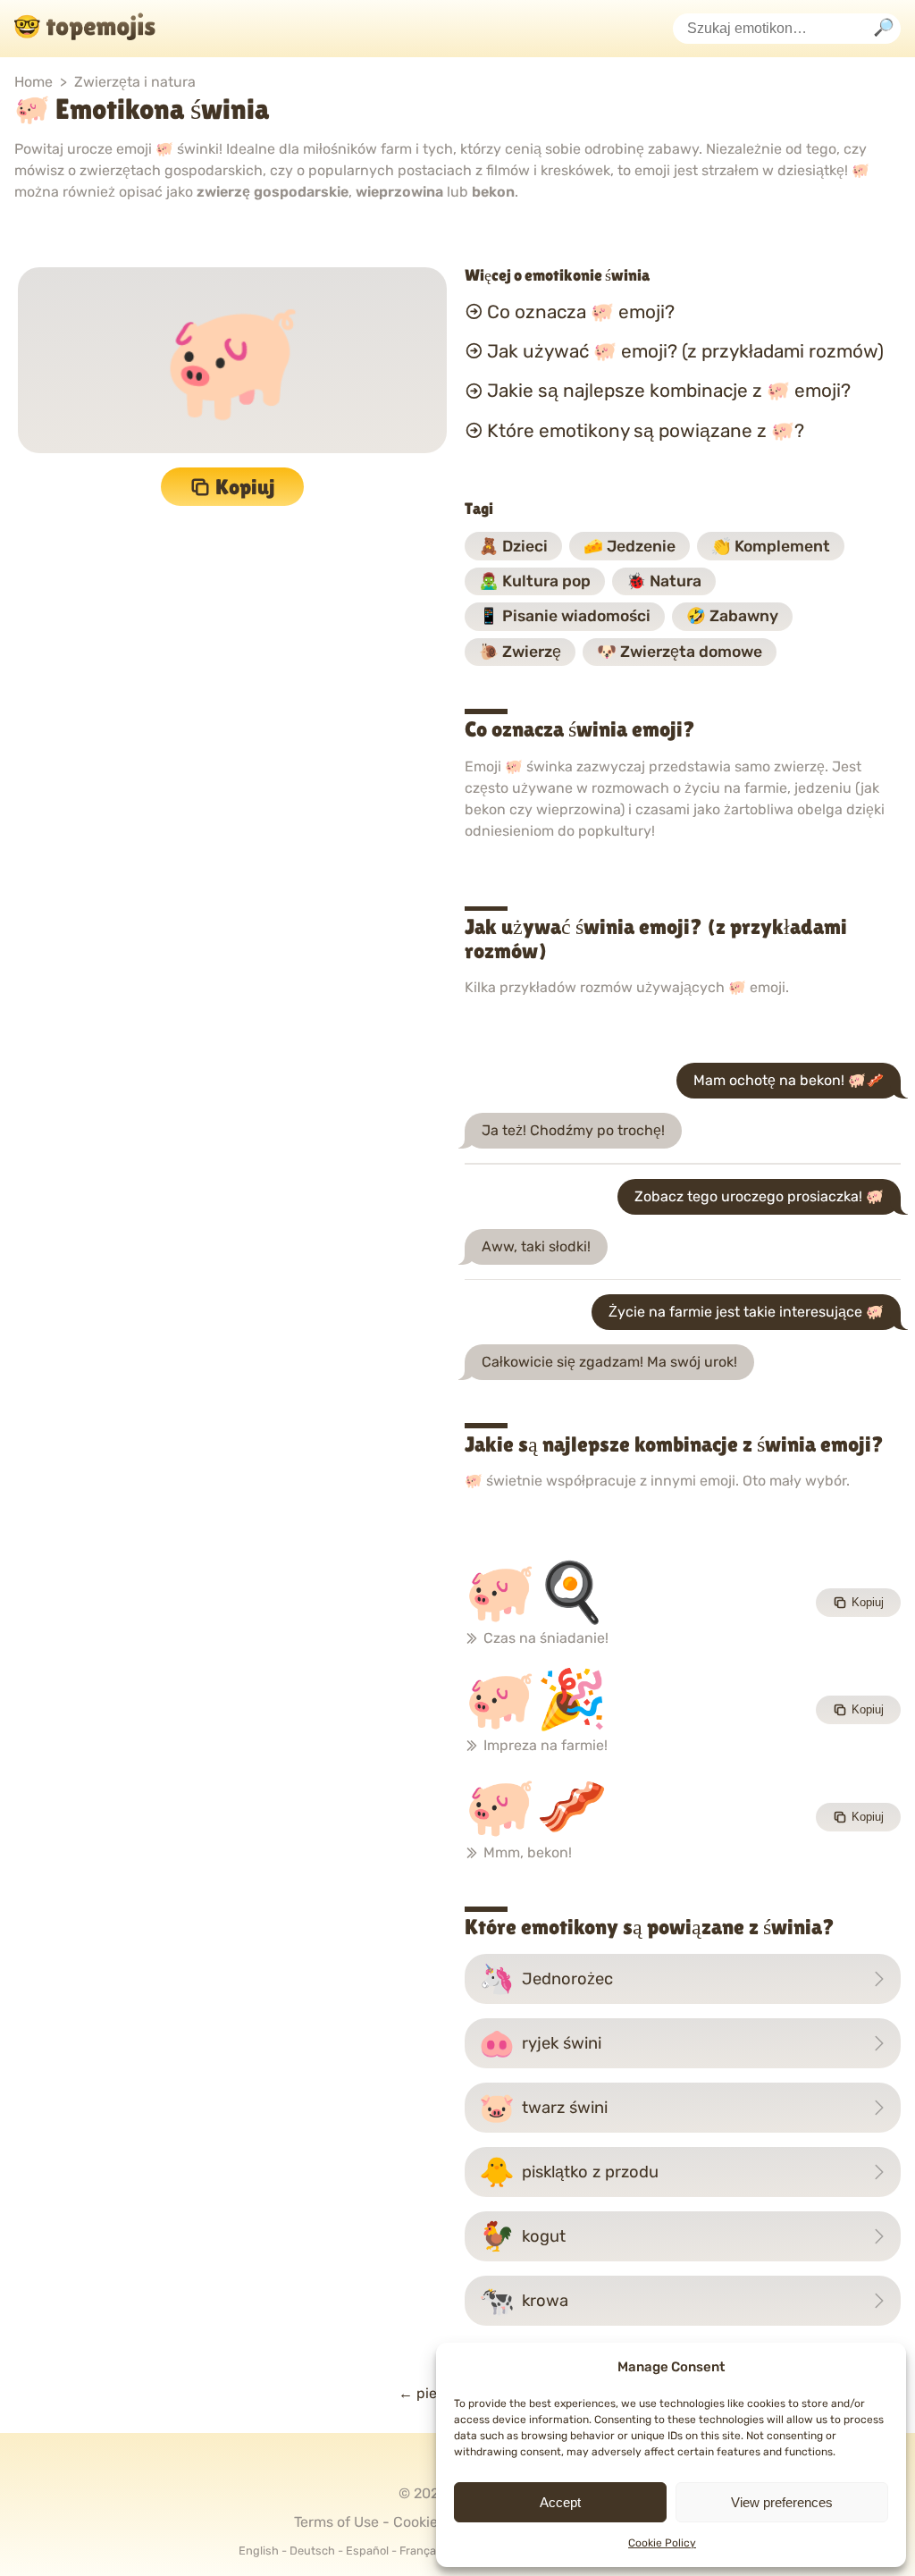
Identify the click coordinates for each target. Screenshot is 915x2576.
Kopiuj (245, 487)
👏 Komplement (771, 546)
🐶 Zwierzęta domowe (680, 652)
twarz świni (543, 2108)
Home (34, 82)
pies (421, 2393)
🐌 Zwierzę (520, 652)
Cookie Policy (662, 2543)
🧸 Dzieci (513, 546)
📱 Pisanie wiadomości (565, 616)
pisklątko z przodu (569, 2172)
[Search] (884, 29)
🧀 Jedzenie (630, 546)
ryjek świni (540, 2043)
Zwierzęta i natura (135, 82)
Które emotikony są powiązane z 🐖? (646, 431)
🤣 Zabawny (732, 616)
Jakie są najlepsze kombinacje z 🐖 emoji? (669, 391)
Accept (560, 2502)
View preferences (782, 2502)
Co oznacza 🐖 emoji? (581, 311)
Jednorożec (546, 1979)
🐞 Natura (664, 581)
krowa (524, 2301)
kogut (522, 2236)
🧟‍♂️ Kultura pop (535, 581)
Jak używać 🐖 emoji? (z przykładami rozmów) (685, 351)
